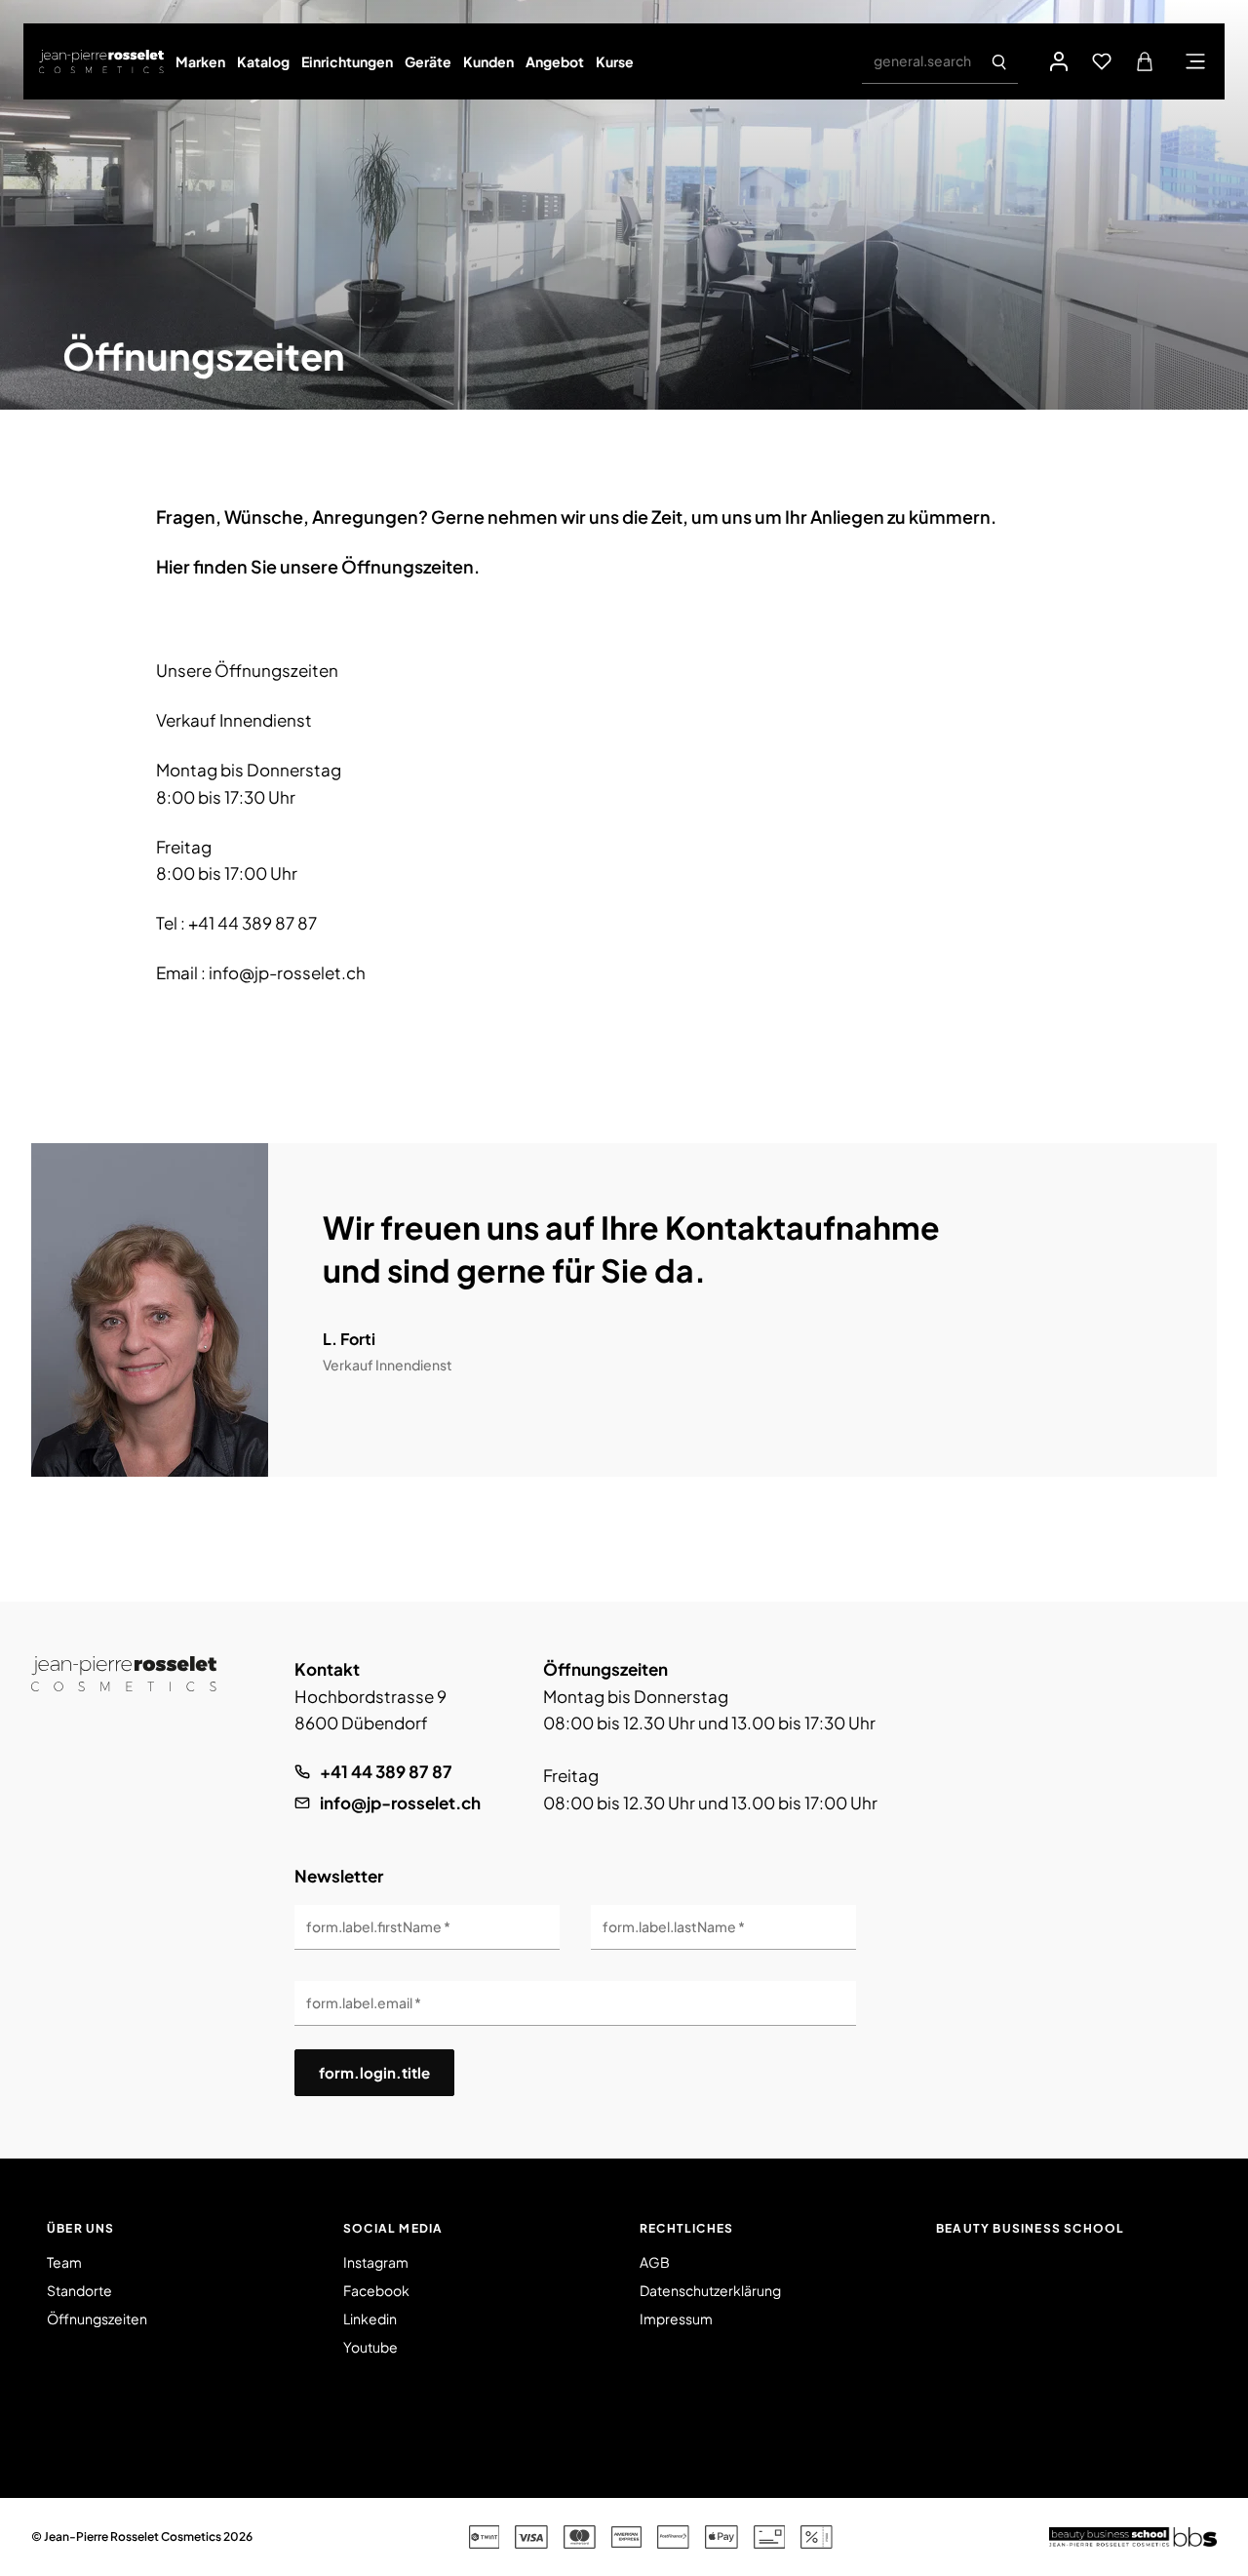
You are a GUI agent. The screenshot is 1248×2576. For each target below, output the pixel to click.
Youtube (370, 2347)
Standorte (79, 2290)
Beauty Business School (1030, 2228)
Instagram (376, 2262)
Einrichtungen (347, 61)
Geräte (428, 61)
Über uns (81, 2228)
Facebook (376, 2290)
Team (64, 2262)
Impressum (676, 2318)
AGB (655, 2262)
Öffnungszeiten (97, 2318)
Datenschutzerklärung (710, 2290)
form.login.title (374, 2072)
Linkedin (370, 2318)
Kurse (615, 61)
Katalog (263, 61)
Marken (200, 61)
